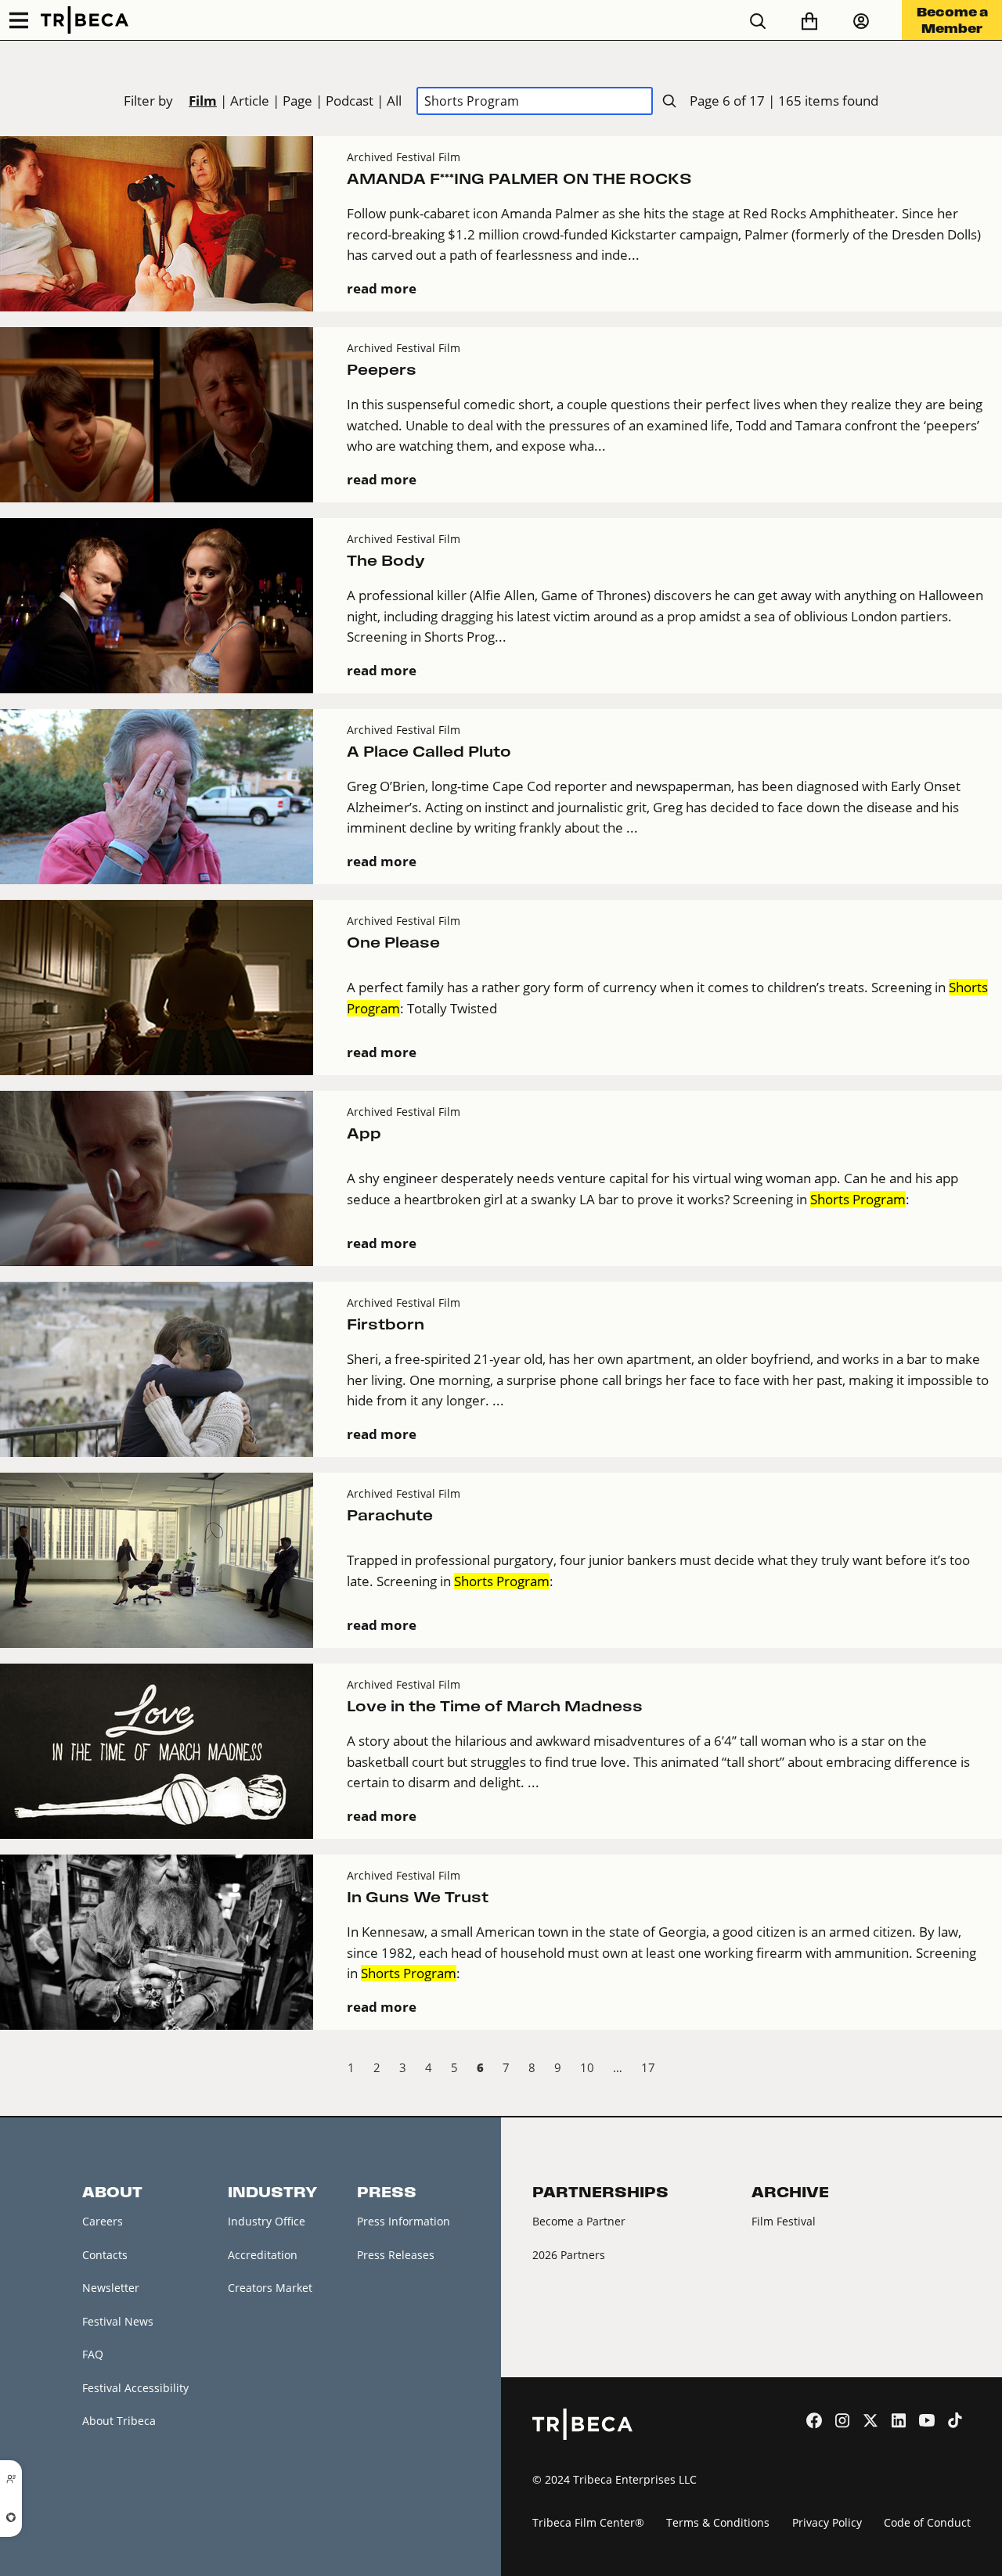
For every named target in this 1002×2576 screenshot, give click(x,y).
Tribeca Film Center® (588, 2522)
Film (203, 101)
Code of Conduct (927, 2522)
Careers (103, 2221)
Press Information (404, 2221)
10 (587, 2067)
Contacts (105, 2255)
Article (250, 101)
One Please (393, 943)
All (394, 101)
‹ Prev (13, 2070)
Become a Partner (579, 2221)
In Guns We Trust (418, 1897)
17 (648, 2067)
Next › (989, 2070)
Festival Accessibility (135, 2388)
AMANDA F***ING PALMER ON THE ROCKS (519, 179)
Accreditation (263, 2255)
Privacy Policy (827, 2522)
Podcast (350, 101)
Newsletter (111, 2288)
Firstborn (386, 1324)
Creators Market (270, 2288)
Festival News (118, 2321)
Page (297, 101)
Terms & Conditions (718, 2522)
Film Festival (784, 2221)
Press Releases (396, 2255)
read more (382, 288)
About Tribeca (119, 2421)
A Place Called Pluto (429, 752)
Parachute (390, 1515)
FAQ (93, 2354)
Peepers (382, 370)
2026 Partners (569, 2255)
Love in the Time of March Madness (495, 1706)
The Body (386, 561)
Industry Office (267, 2221)
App (364, 1133)
